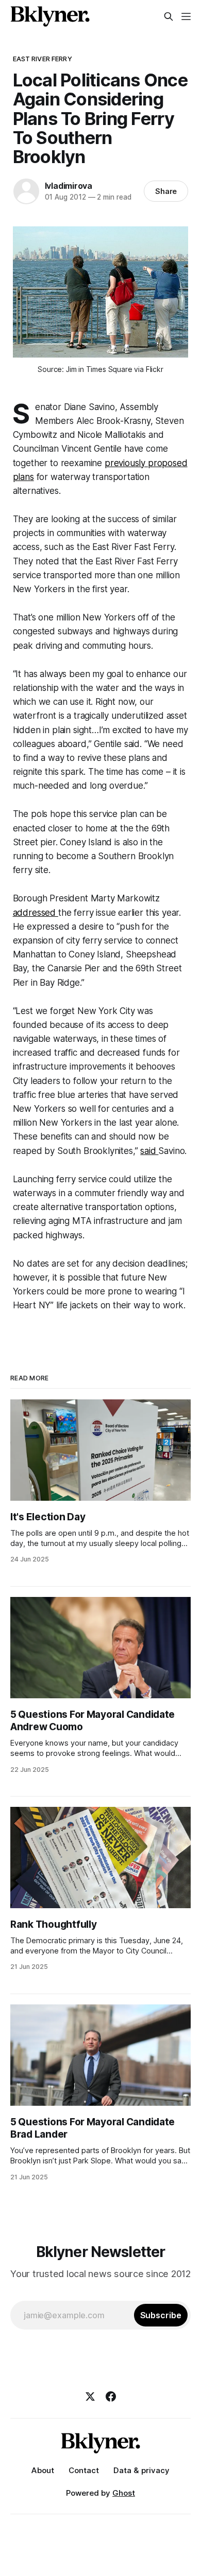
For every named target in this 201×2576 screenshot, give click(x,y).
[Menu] (186, 16)
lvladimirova (69, 186)
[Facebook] (111, 2396)
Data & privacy (141, 2470)
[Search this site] (169, 16)
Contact (84, 2470)
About (43, 2470)
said (149, 1151)
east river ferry (43, 59)
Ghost (124, 2493)
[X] (90, 2396)
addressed (36, 913)
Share (166, 191)
